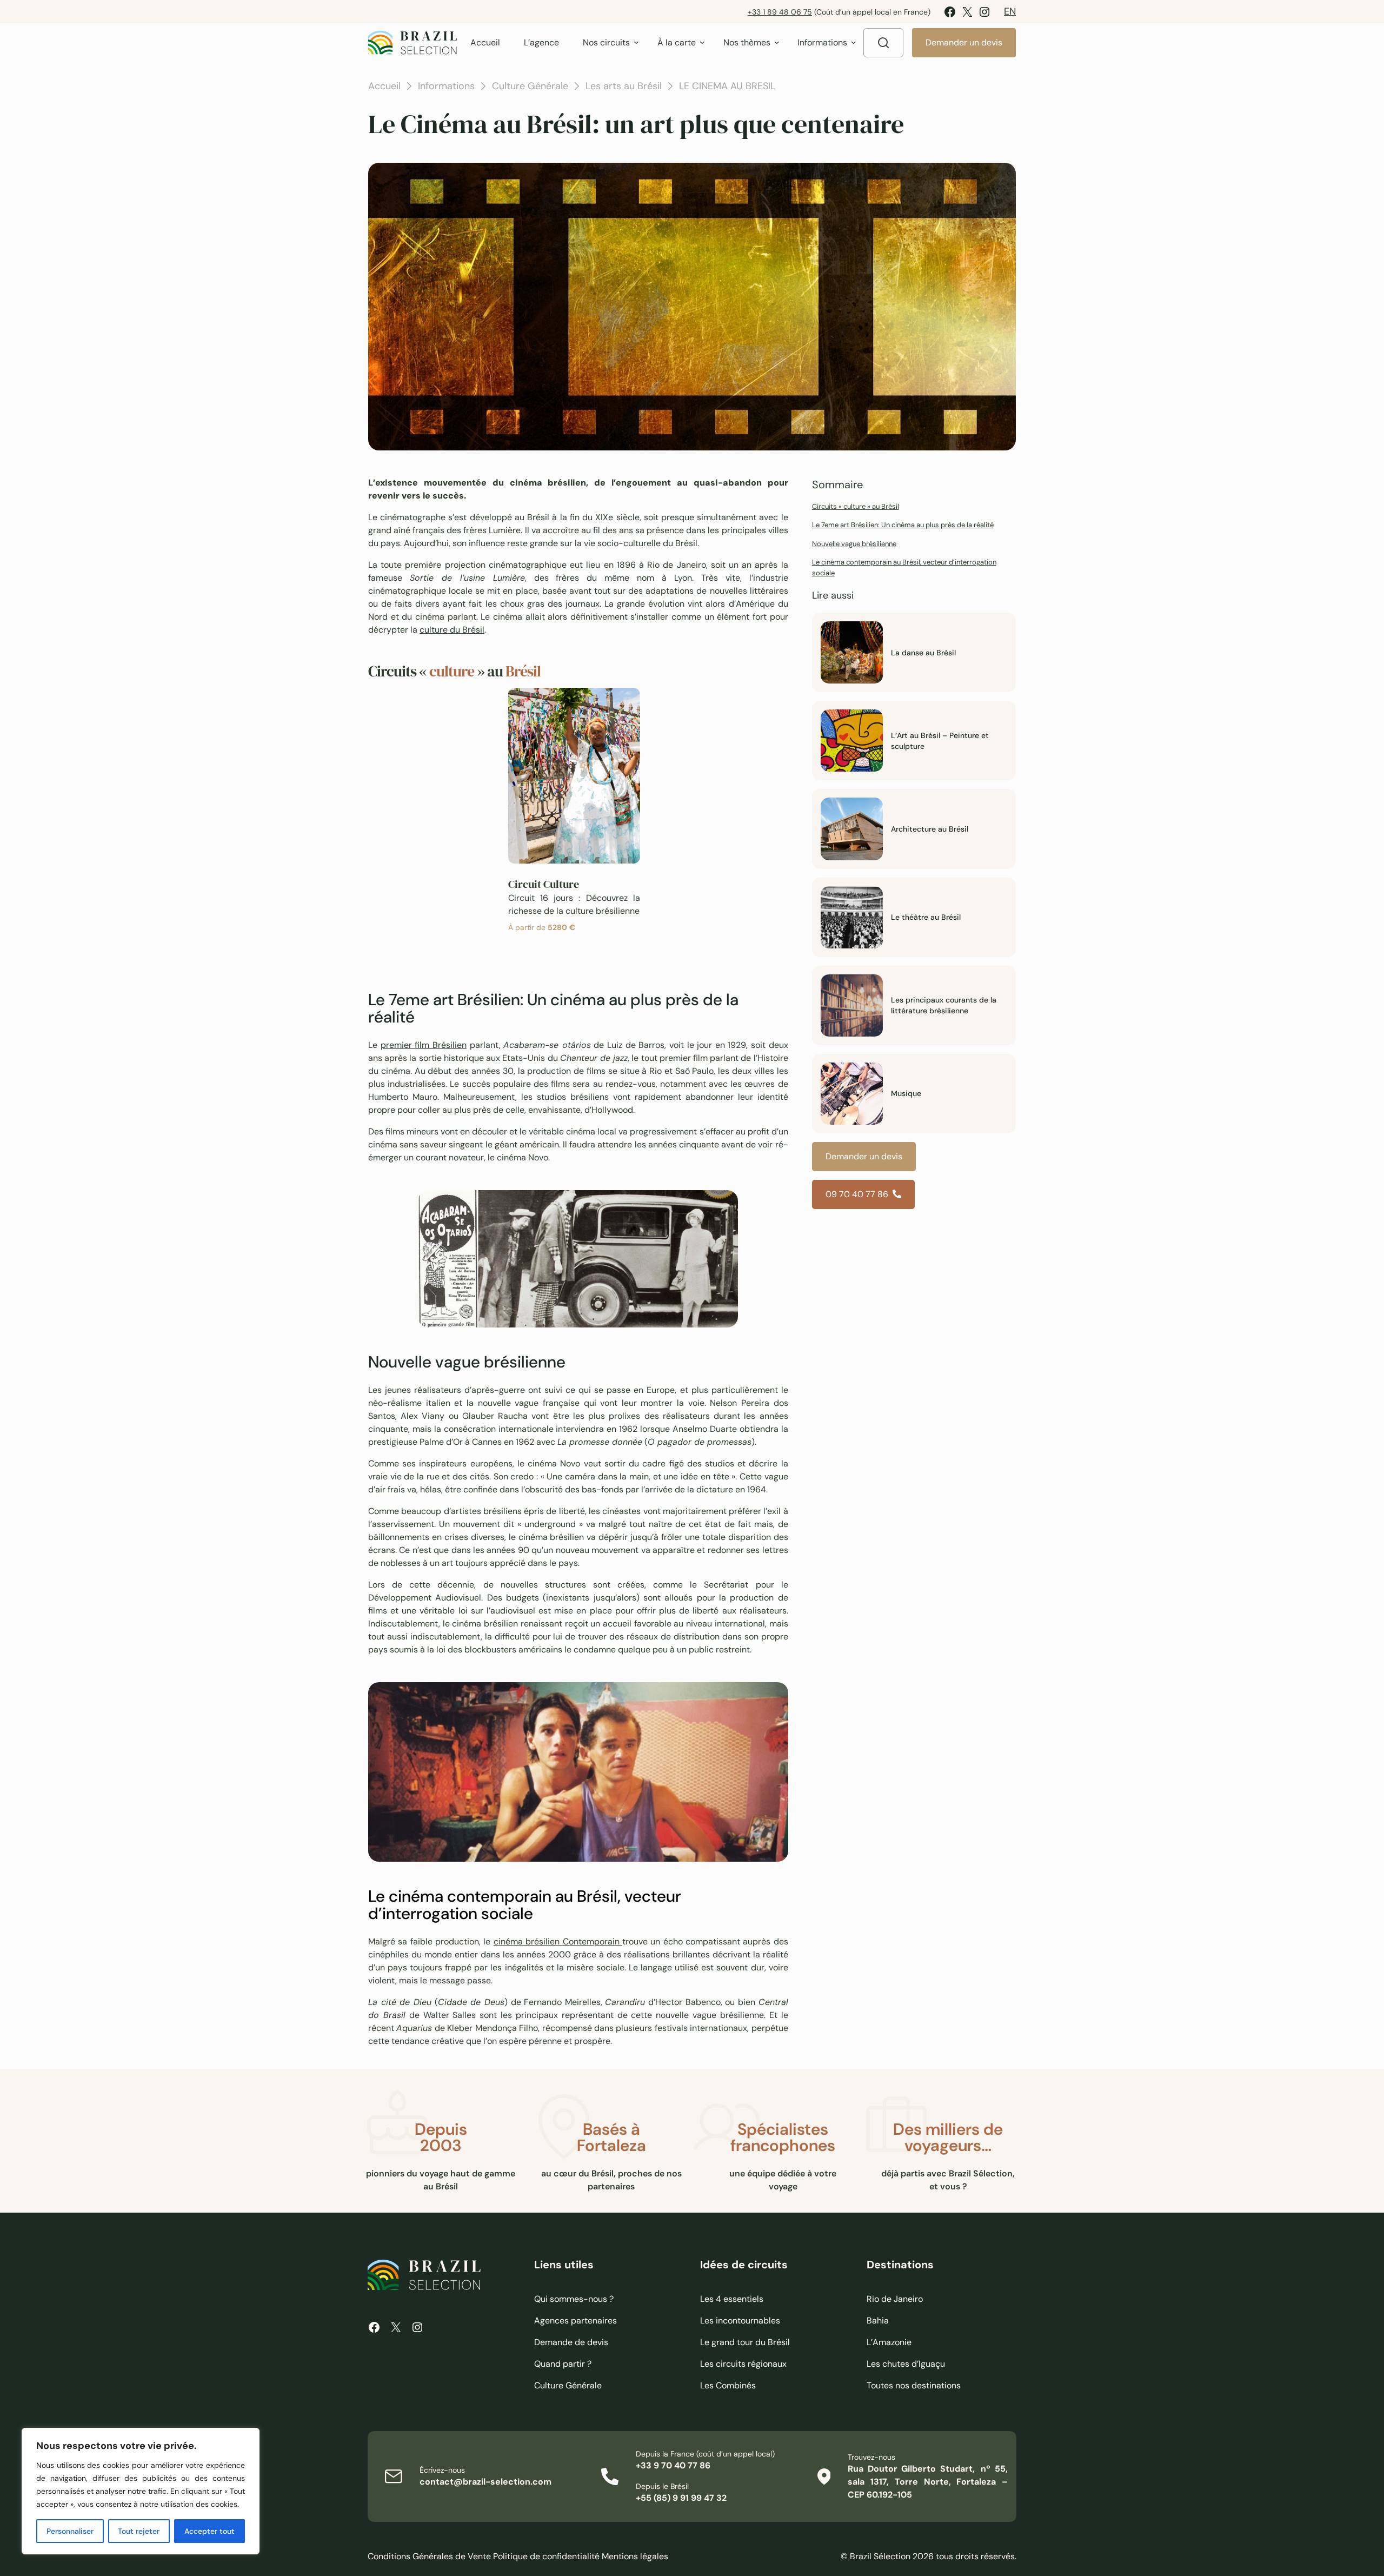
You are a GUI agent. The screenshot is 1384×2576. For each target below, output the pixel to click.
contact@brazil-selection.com (485, 2482)
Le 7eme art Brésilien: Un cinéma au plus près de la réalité (903, 525)
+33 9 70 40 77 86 (673, 2465)
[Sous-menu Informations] (854, 42)
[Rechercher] (883, 43)
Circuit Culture (544, 884)
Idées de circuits (744, 2265)
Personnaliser (70, 2531)
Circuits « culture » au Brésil (856, 506)
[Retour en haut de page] (1065, 1288)
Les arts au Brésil (624, 86)
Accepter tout (209, 2531)
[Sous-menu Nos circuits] (636, 42)
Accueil (384, 86)
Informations (446, 86)
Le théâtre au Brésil (926, 917)
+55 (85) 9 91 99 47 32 (681, 2498)
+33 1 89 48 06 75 (780, 12)
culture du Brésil (452, 630)
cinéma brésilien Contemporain (558, 1941)
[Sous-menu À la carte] (702, 42)
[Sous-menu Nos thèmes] (777, 42)
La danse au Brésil (923, 653)
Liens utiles (564, 2265)
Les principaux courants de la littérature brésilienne (944, 1005)
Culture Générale (530, 86)
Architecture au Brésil (930, 829)
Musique (906, 1093)
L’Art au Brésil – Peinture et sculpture (940, 741)
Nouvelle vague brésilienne (854, 544)
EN (1010, 11)
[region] (141, 2491)
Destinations (900, 2265)
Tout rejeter (139, 2531)
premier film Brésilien (424, 1045)
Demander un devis (964, 42)
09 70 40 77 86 (857, 1194)
